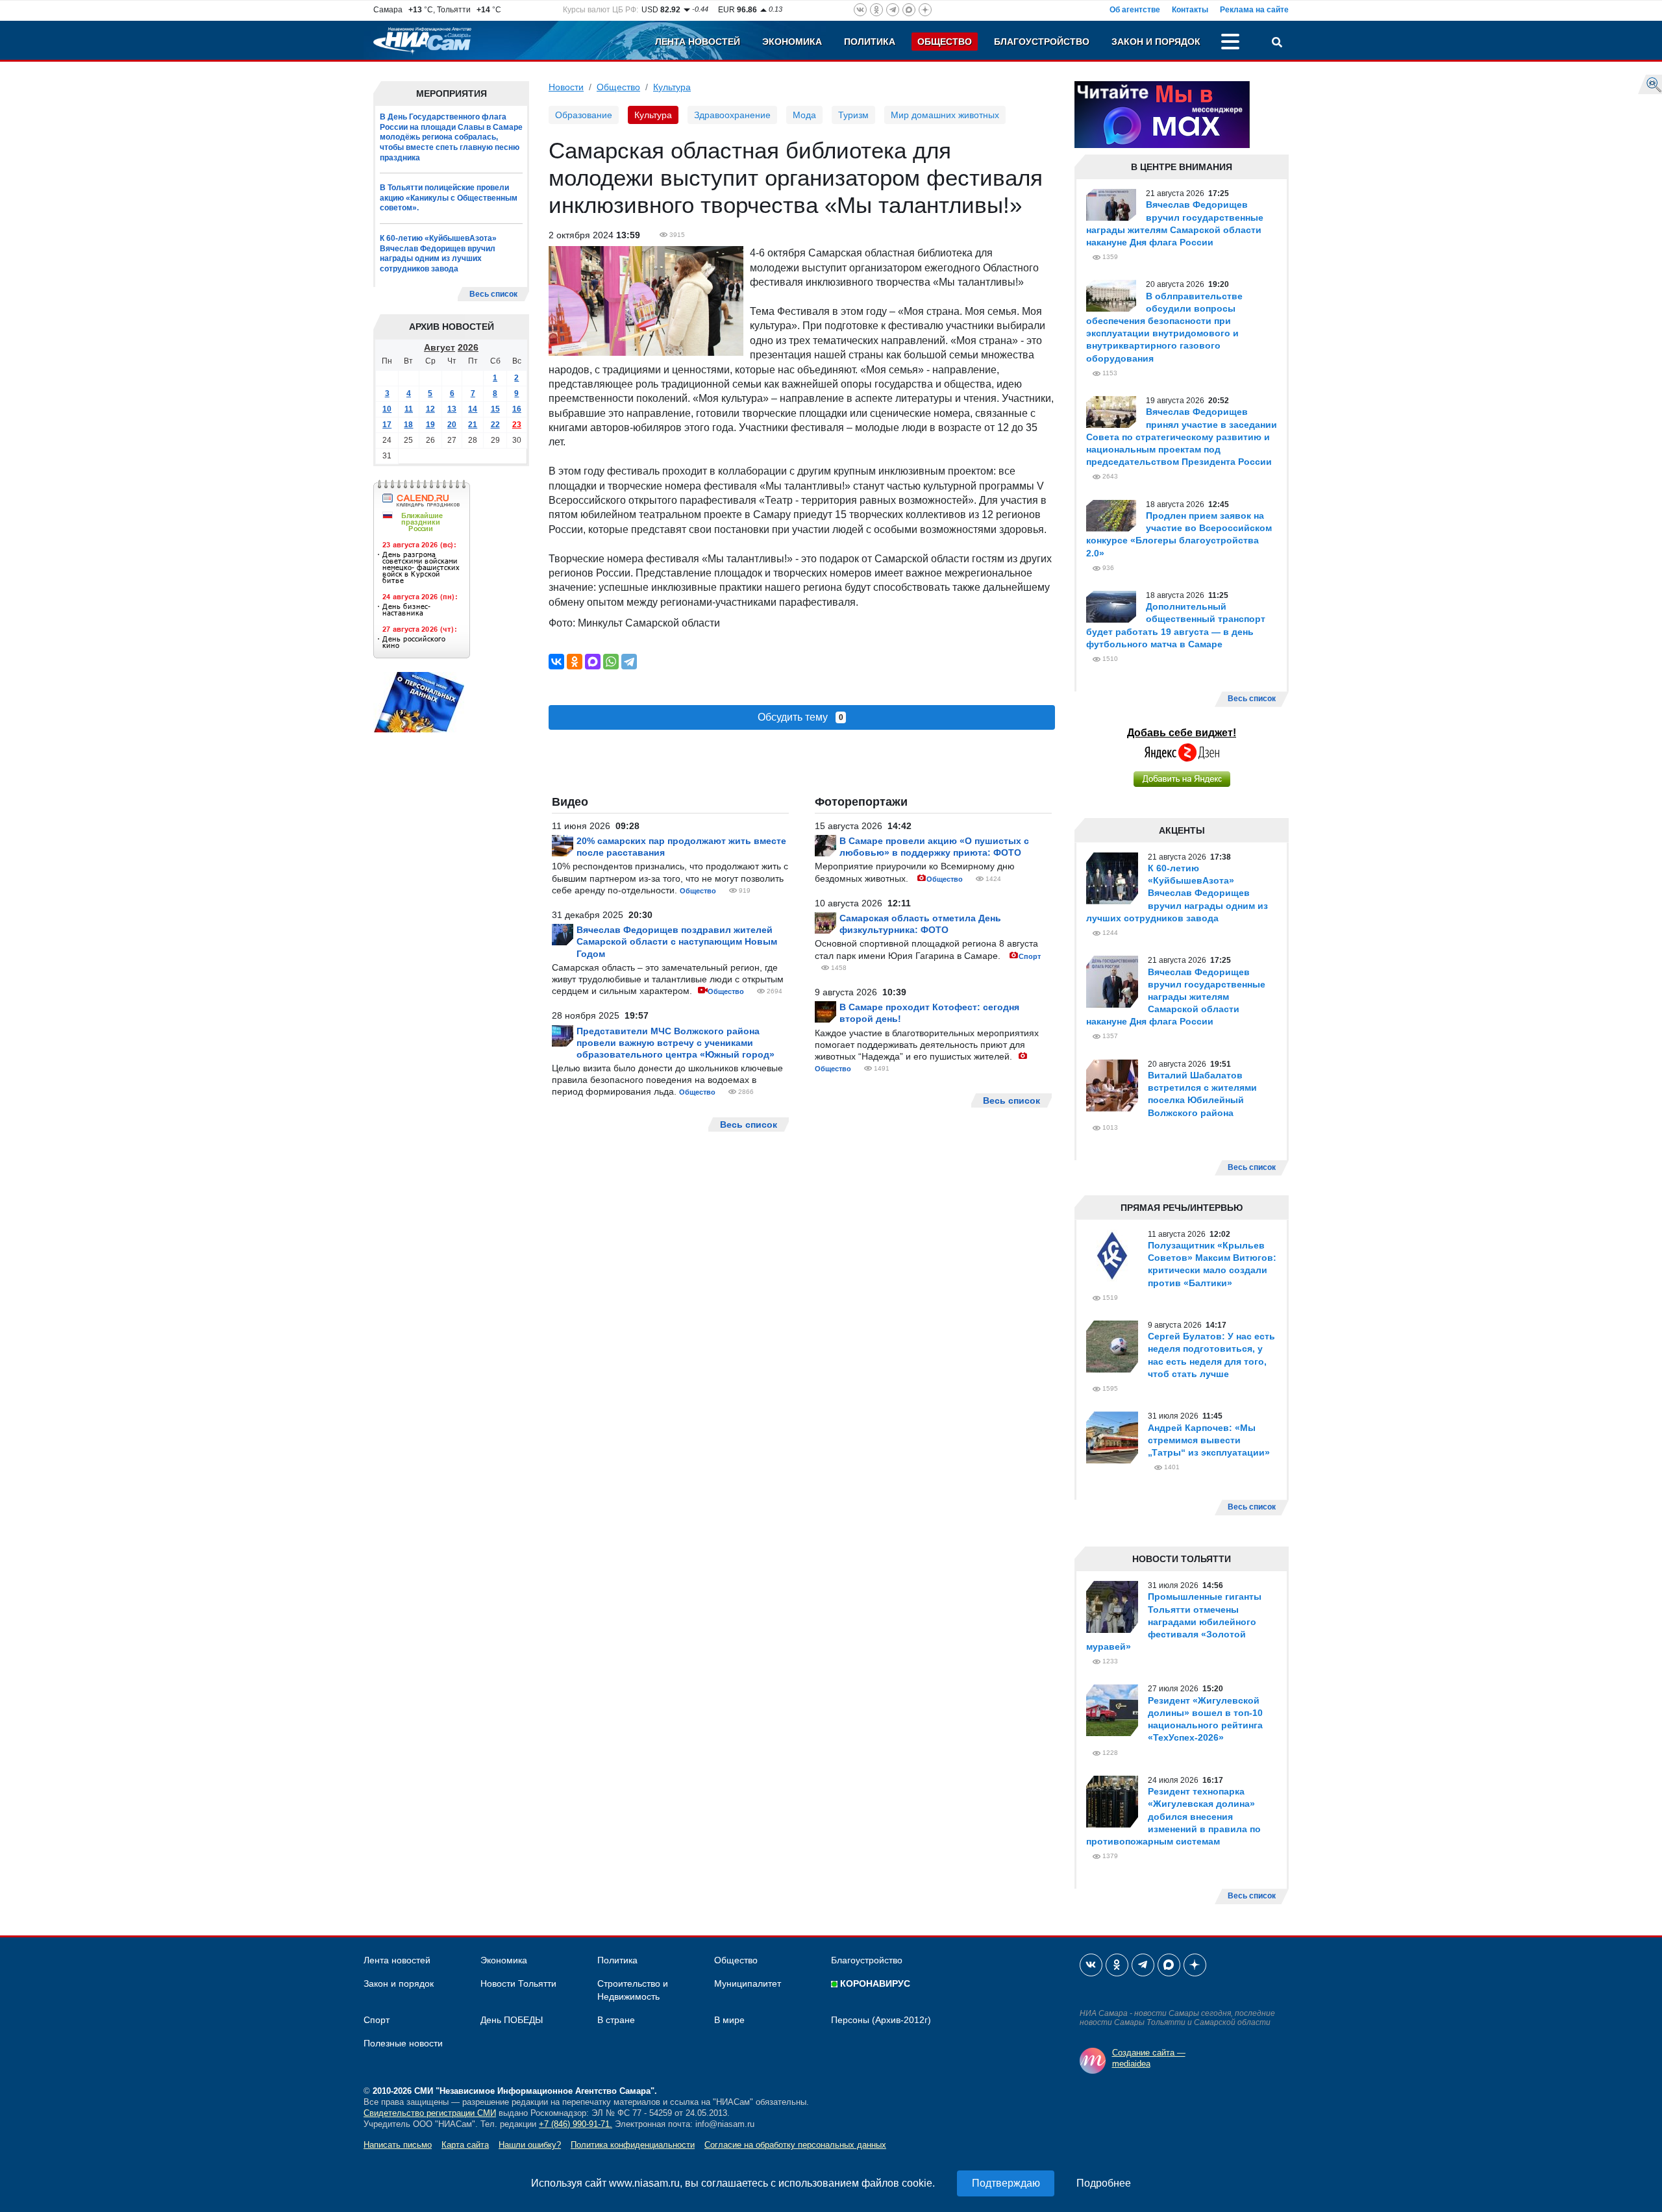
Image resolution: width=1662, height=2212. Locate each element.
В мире (729, 2020)
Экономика (792, 42)
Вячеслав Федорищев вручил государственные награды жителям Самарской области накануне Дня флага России (1176, 997)
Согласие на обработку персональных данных (795, 2145)
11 (409, 409)
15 (495, 409)
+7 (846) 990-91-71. (576, 2124)
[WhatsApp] (611, 662)
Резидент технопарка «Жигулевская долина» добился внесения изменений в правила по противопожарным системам (1173, 1816)
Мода (804, 115)
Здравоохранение (732, 115)
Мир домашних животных (945, 115)
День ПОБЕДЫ (512, 2020)
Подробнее (1104, 2183)
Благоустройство (1042, 42)
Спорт (1030, 956)
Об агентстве (1135, 10)
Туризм (853, 115)
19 (430, 425)
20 (452, 425)
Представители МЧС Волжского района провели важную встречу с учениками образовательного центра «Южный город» (676, 1043)
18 (408, 425)
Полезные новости (403, 2043)
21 (473, 425)
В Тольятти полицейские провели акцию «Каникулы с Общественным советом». (449, 198)
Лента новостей (698, 42)
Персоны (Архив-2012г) (881, 2020)
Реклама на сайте (1254, 10)
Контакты (1190, 10)
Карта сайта (465, 2145)
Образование (584, 115)
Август (440, 347)
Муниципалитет (748, 1983)
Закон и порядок (1156, 42)
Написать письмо (398, 2145)
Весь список (493, 294)
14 (473, 409)
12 (430, 409)
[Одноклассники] (575, 662)
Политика (870, 42)
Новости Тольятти (518, 1983)
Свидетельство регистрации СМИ (430, 2113)
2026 (468, 347)
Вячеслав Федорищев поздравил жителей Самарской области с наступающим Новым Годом (677, 941)
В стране (616, 2020)
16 (517, 409)
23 (517, 425)
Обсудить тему (800, 717)
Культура (672, 87)
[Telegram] (629, 662)
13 (452, 409)
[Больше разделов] (1230, 43)
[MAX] (593, 662)
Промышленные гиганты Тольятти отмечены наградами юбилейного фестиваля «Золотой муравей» (1174, 1622)
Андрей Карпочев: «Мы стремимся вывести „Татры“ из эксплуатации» (1209, 1440)
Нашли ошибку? (530, 2145)
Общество (945, 42)
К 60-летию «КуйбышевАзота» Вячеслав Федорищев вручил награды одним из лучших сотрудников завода (438, 254)
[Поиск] (1277, 43)
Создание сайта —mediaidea (1149, 2058)
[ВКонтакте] (556, 662)
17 (387, 425)
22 (495, 425)
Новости (566, 87)
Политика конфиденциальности (633, 2145)
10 (387, 409)
